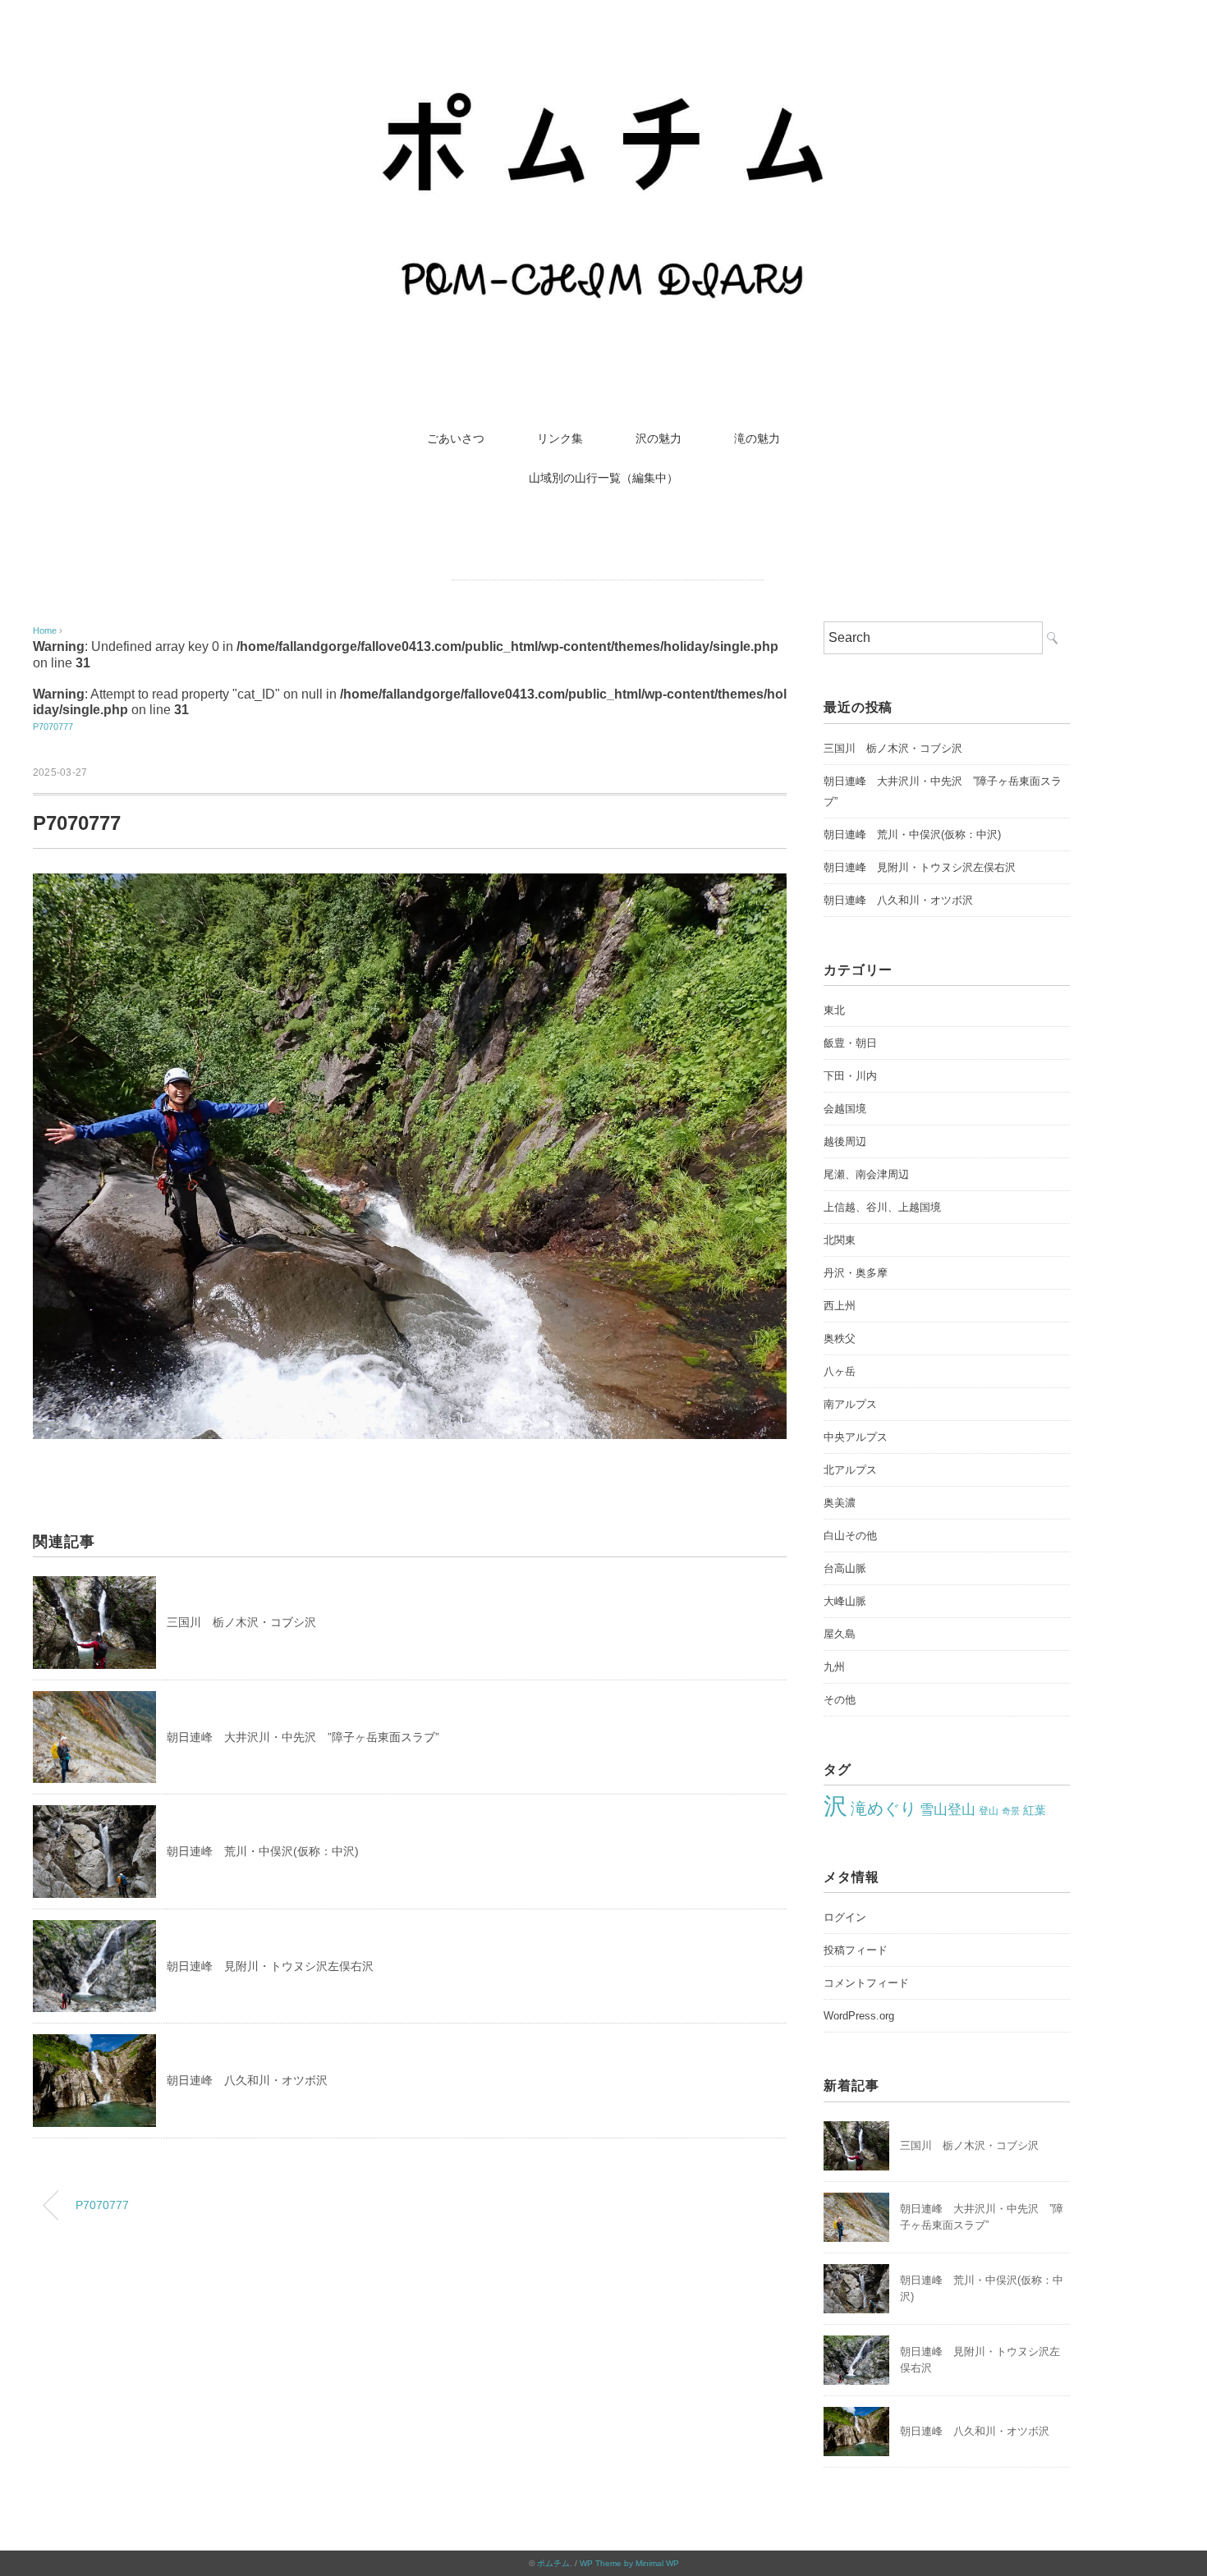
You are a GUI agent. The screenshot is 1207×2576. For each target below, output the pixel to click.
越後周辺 (845, 1141)
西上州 (840, 1306)
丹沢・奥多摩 (856, 1273)
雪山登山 (948, 1810)
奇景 (1011, 1811)
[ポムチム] (603, 69)
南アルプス (850, 1404)
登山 (989, 1811)
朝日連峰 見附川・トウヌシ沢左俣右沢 (270, 1966)
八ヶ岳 (840, 1371)
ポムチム (553, 2563)
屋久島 (840, 1634)
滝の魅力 (757, 438)
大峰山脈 (845, 1601)
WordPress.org (859, 2016)
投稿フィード (856, 1950)
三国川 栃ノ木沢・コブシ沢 (241, 1622)
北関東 (840, 1240)
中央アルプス (856, 1437)
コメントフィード (866, 1983)
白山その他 (850, 1536)
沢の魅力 (659, 438)
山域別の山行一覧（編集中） (603, 478)
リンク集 (560, 438)
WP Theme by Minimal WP (629, 2563)
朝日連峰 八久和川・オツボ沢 (247, 2080)
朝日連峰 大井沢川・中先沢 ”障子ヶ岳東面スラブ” (303, 1737)
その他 (840, 1700)
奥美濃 (840, 1503)
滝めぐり (883, 1808)
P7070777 (53, 727)
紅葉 (1035, 1811)
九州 (834, 1667)
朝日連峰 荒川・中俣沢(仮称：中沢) (263, 1851)
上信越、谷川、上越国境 (882, 1207)
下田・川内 (850, 1076)
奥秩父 (840, 1338)
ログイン (845, 1917)
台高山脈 (845, 1568)
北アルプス (850, 1470)
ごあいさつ (456, 438)
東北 (834, 1010)
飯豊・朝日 (850, 1043)
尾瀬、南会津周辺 (866, 1174)
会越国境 (845, 1109)
